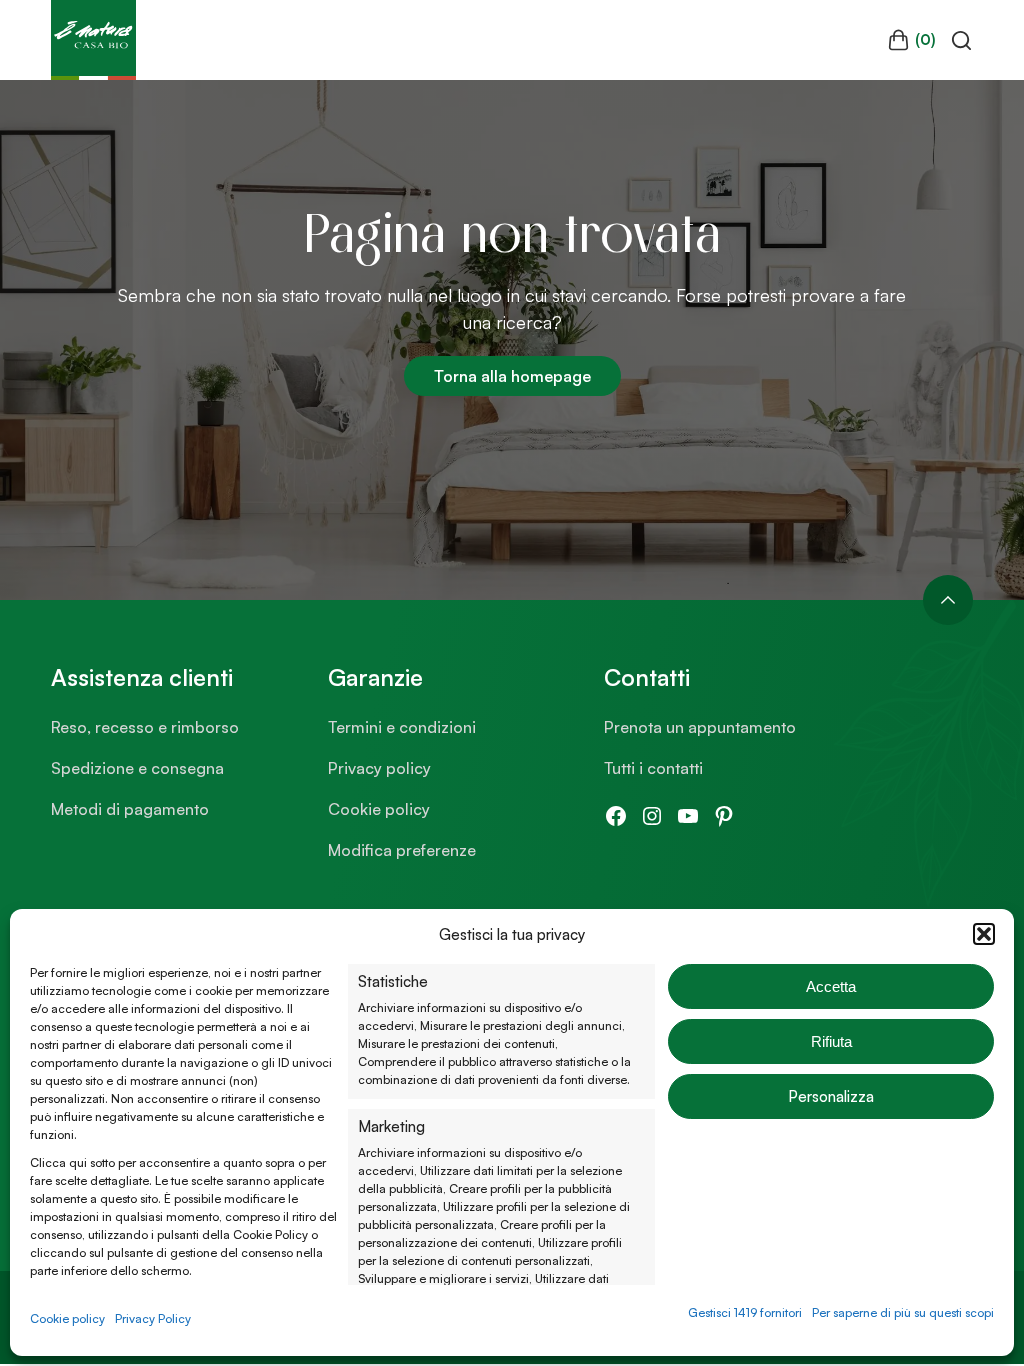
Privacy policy (379, 768)
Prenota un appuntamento (700, 727)
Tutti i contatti (653, 768)
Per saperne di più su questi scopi (903, 1312)
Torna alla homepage (512, 376)
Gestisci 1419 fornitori (745, 1312)
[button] (984, 934)
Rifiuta (831, 1041)
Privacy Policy (153, 1318)
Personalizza (831, 1096)
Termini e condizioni (402, 727)
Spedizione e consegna (137, 768)
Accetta (831, 986)
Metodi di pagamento (130, 809)
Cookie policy (67, 1318)
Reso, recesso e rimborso (145, 727)
